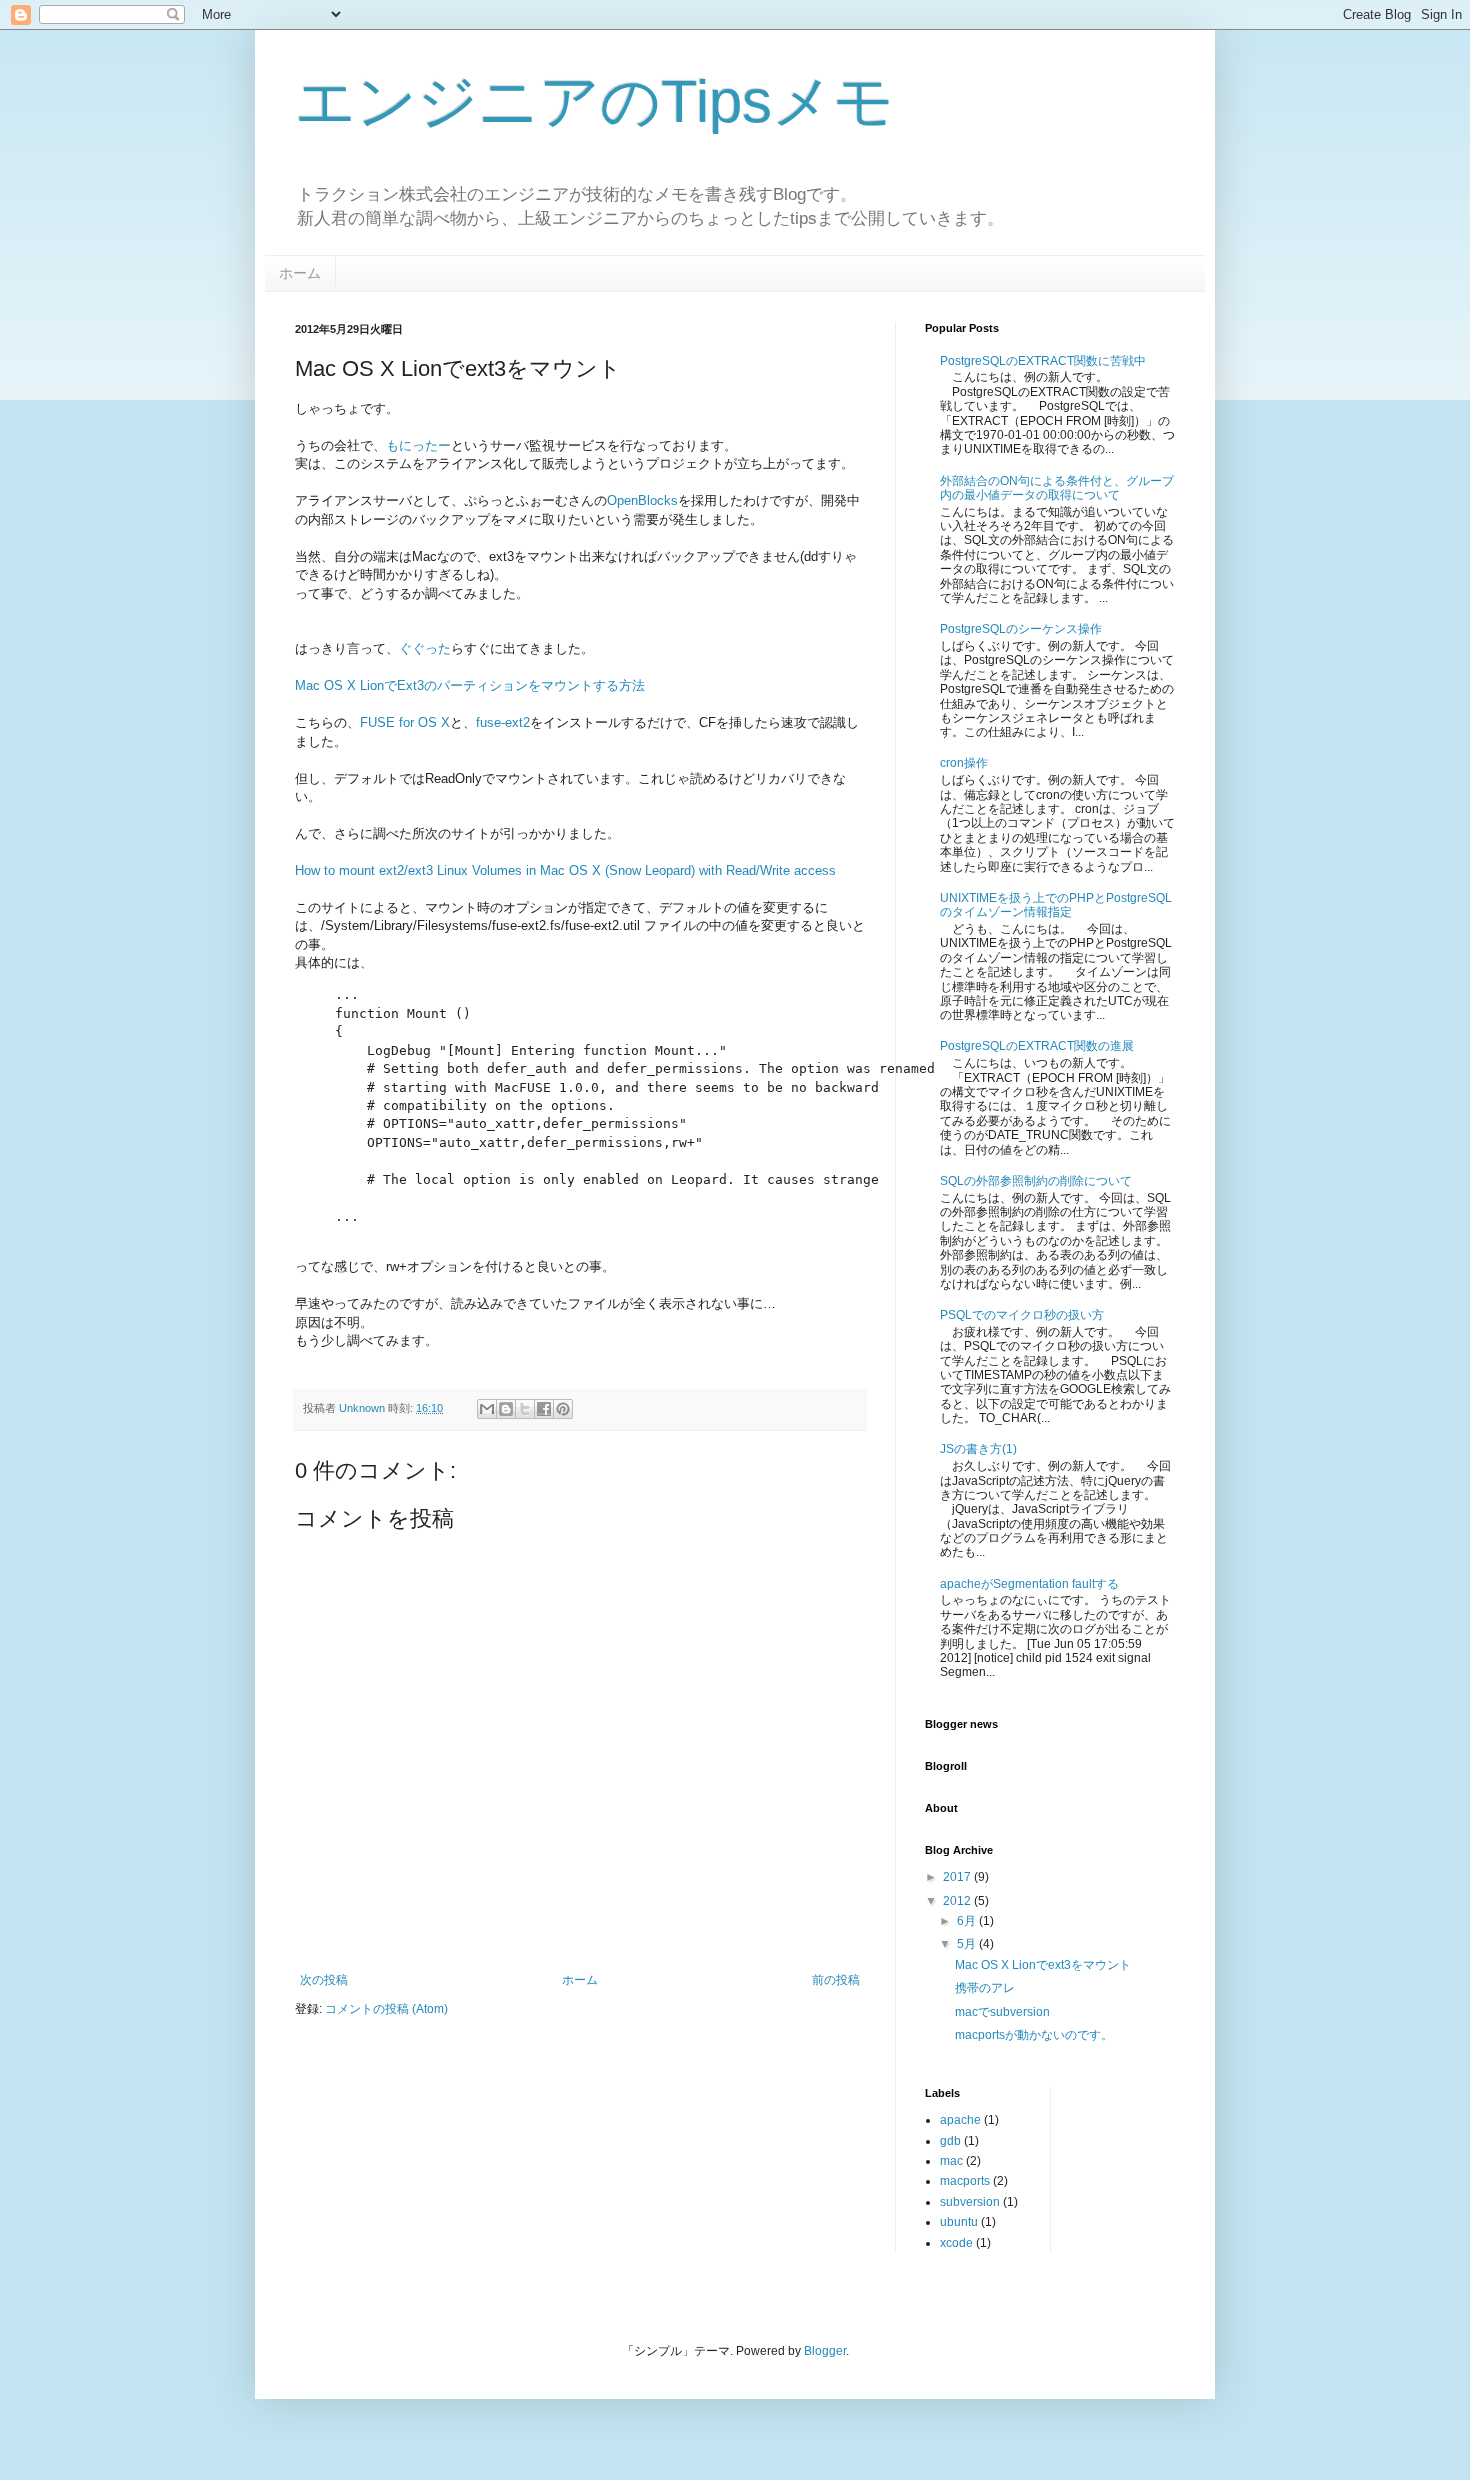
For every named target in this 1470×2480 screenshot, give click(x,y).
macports (965, 2181)
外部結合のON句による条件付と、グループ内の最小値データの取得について (1057, 488)
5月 (968, 1944)
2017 (958, 1877)
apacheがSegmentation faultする (1029, 1584)
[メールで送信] (487, 1409)
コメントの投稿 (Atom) (386, 2009)
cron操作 (964, 763)
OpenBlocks (642, 500)
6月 (968, 1921)
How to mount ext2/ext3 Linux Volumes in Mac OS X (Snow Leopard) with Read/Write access (565, 870)
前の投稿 (836, 1980)
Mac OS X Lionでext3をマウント (1043, 1965)
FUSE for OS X (405, 722)
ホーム (300, 273)
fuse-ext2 (503, 722)
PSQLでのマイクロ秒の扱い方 (1022, 1315)
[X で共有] (525, 1409)
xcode (956, 2243)
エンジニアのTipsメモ (594, 101)
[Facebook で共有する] (544, 1409)
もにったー (418, 445)
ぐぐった (425, 648)
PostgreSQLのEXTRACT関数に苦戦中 (1043, 361)
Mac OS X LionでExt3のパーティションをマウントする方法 (470, 685)
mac (951, 2161)
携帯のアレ (985, 1988)
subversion (970, 2202)
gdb (950, 2141)
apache (960, 2120)
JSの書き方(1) (978, 1449)
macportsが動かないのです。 (1034, 2035)
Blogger (825, 2351)
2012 (958, 1901)
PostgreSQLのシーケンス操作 (1021, 629)
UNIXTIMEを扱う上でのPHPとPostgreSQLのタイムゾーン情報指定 (1056, 905)
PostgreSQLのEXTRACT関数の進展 (1037, 1046)
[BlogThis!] (506, 1409)
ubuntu (959, 2222)
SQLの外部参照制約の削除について (1036, 1181)
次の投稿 (324, 1980)
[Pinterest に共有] (563, 1409)
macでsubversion (1002, 2012)
